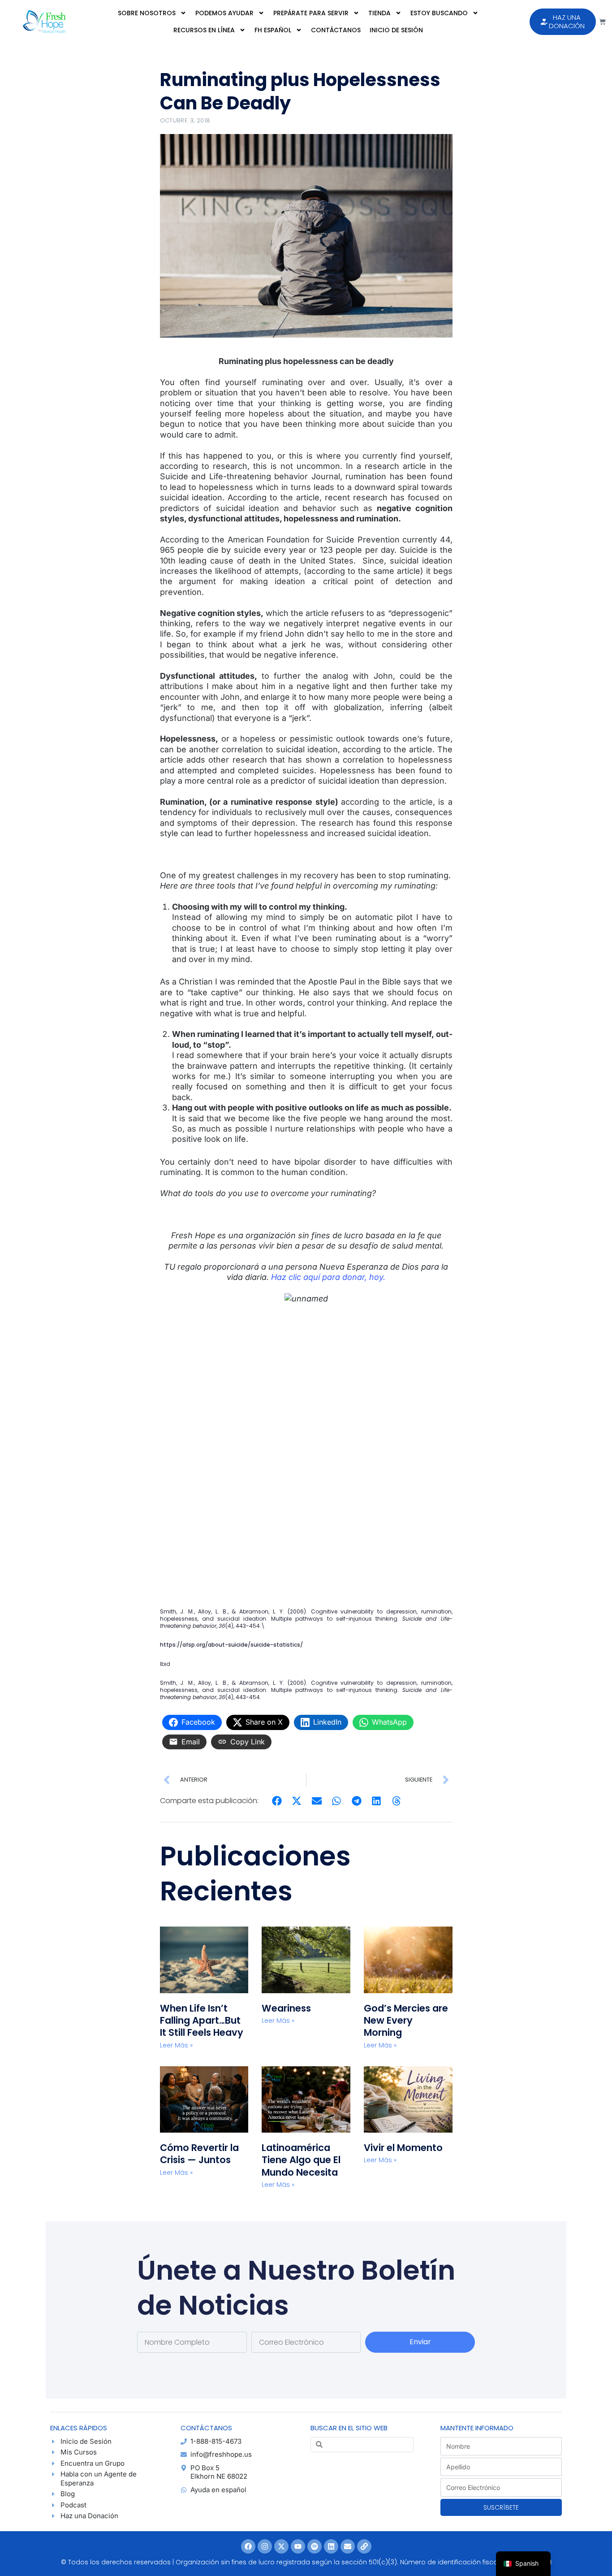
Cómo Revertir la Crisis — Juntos (199, 2154)
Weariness (287, 2008)
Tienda (379, 13)
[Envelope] (348, 2546)
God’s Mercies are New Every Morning (406, 2021)
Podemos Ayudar (224, 13)
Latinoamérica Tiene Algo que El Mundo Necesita (301, 2160)
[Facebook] (248, 2546)
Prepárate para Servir (311, 13)
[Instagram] (265, 2546)
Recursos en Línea (204, 30)
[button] (277, 1801)
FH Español (273, 30)
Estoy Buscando (439, 13)
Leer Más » (176, 2045)
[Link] (364, 2546)
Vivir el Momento (403, 2148)
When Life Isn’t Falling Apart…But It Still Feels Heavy (202, 2021)
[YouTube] (298, 2546)
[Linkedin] (331, 2546)
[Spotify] (315, 2546)
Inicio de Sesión (396, 30)
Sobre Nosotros (147, 13)
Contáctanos (336, 30)
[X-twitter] (281, 2546)
